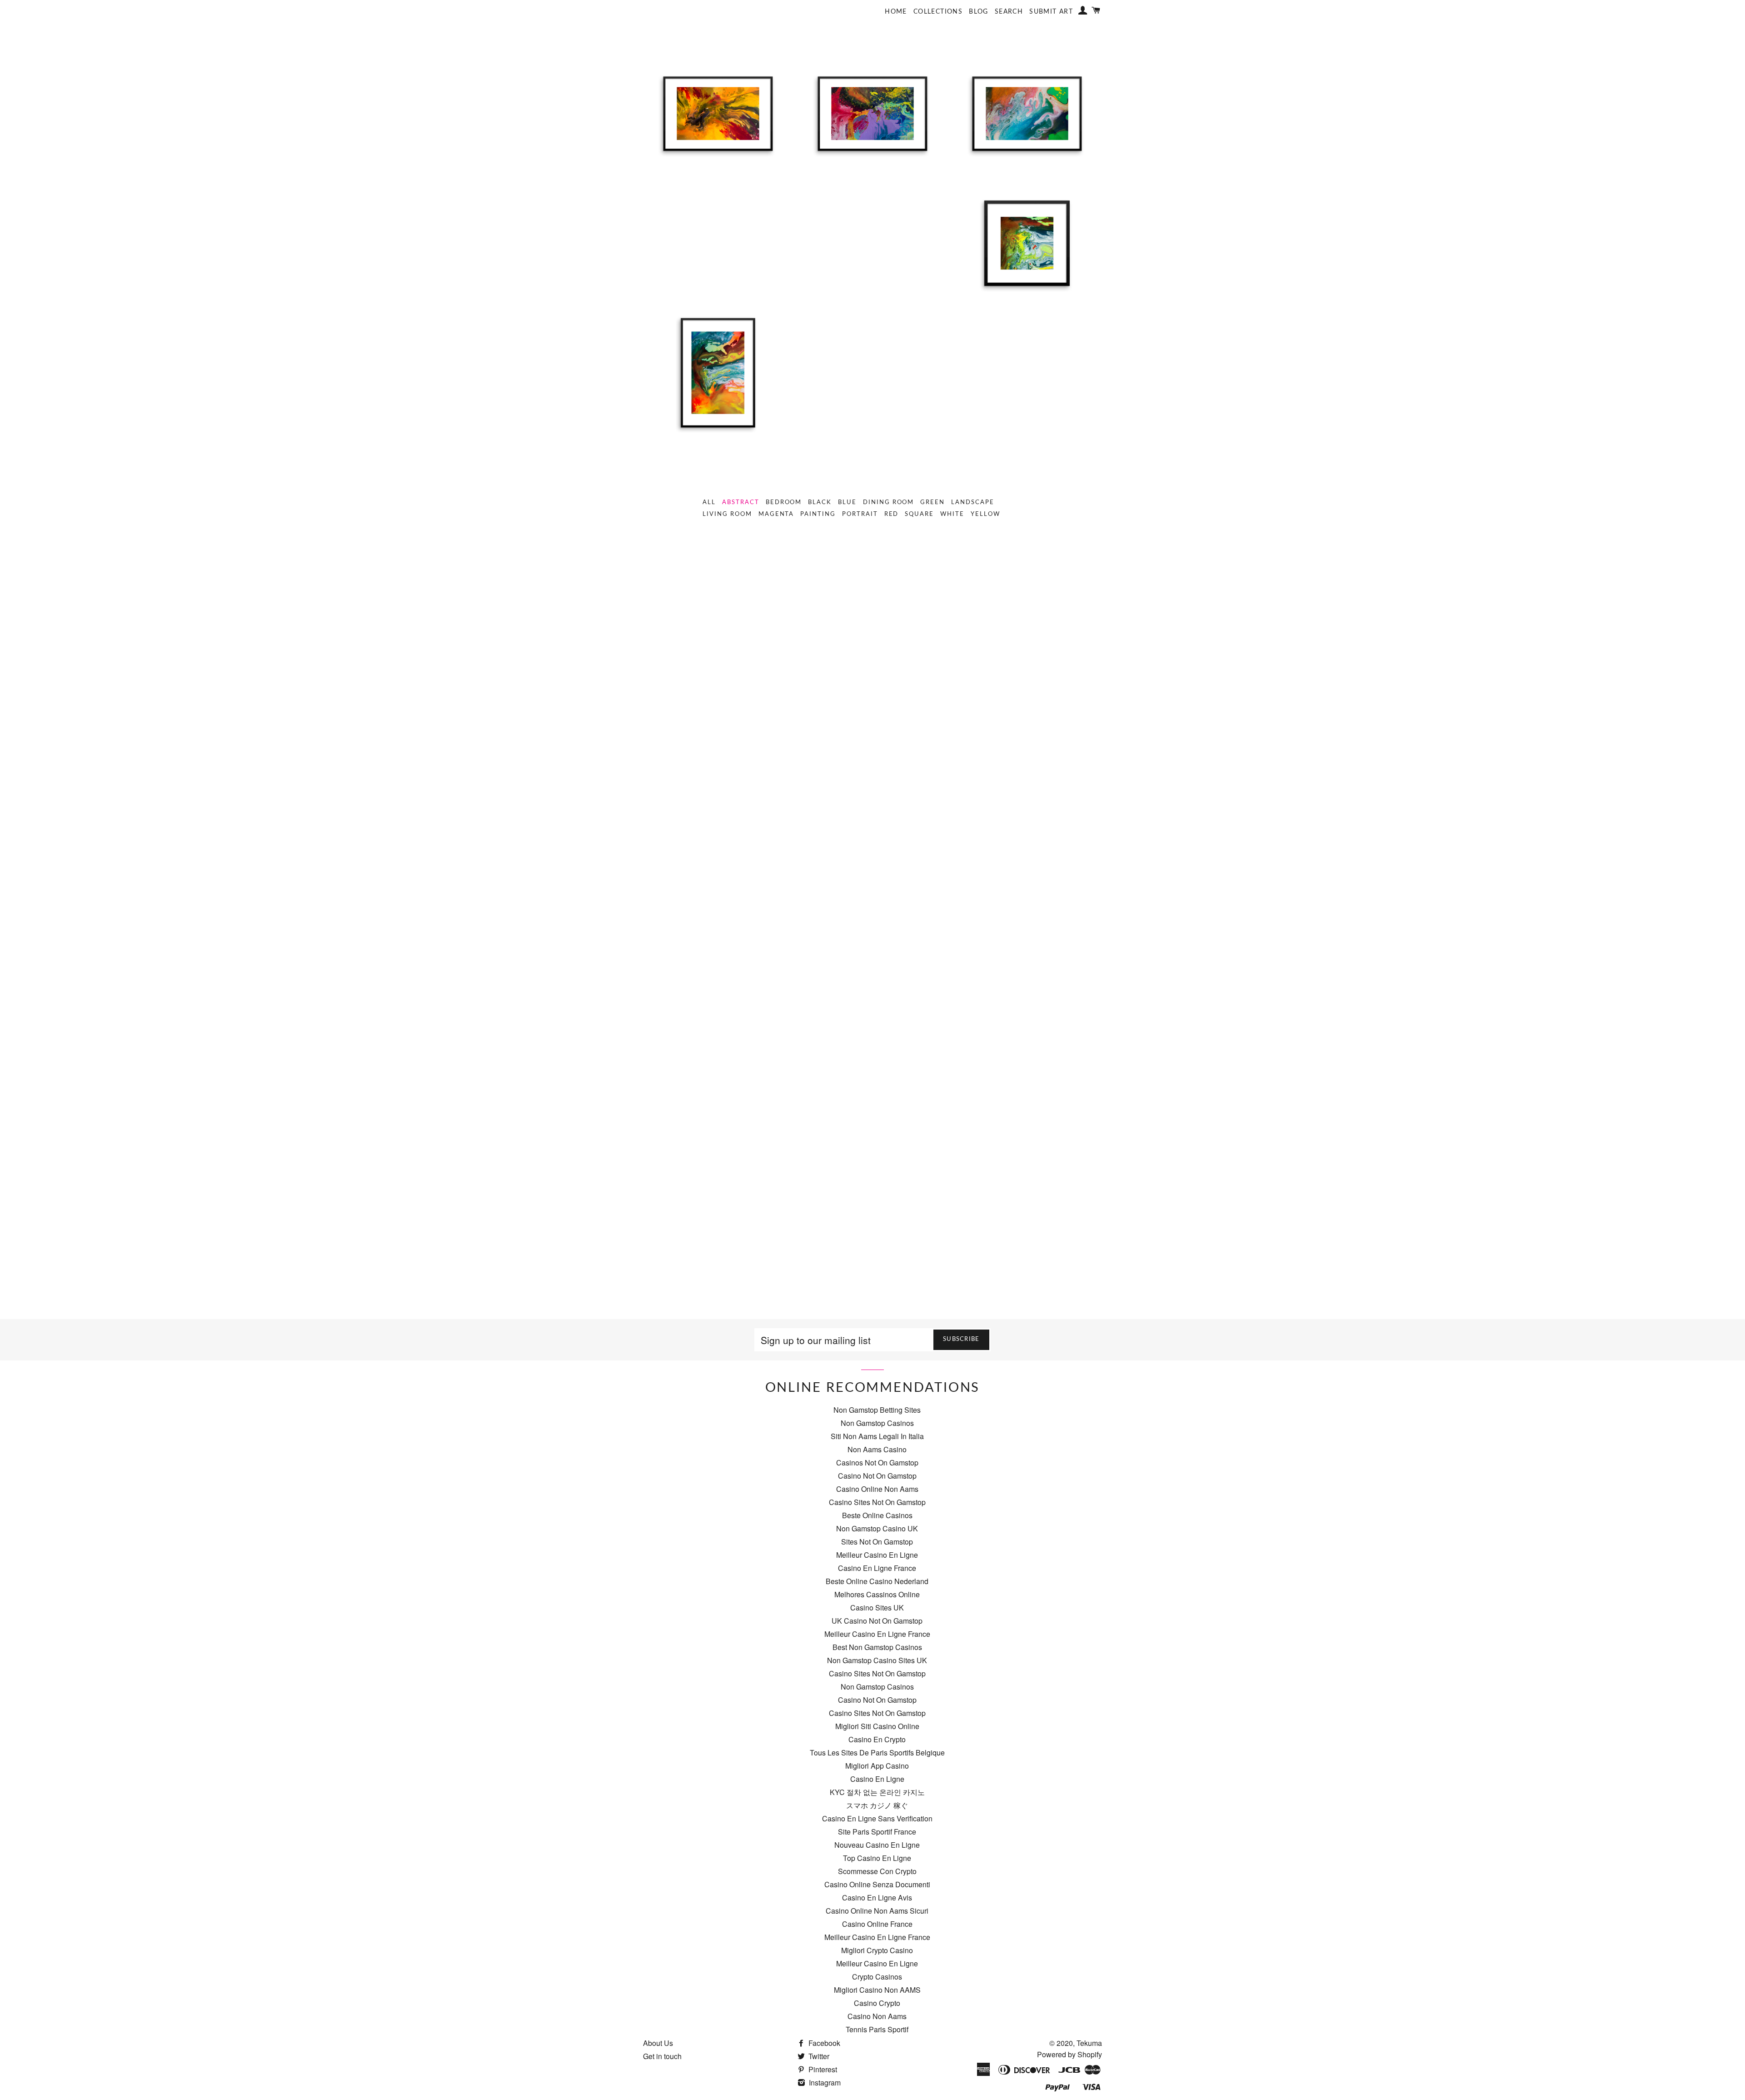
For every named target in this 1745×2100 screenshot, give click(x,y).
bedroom (784, 502)
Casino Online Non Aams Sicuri (877, 1911)
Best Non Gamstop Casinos (877, 1647)
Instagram (824, 2082)
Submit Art (1051, 12)
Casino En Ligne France (877, 1568)
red (892, 514)
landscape (973, 502)
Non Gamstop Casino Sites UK (877, 1660)
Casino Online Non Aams (877, 1489)
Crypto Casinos (877, 1977)
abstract (741, 502)
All (709, 502)
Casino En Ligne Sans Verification (877, 1818)
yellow (985, 514)
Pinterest (822, 2069)
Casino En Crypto (877, 1739)
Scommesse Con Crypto (877, 1871)
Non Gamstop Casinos (877, 1423)
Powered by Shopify (1069, 2054)
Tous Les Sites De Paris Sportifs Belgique (877, 1752)
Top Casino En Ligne (877, 1858)
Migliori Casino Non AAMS (877, 1990)
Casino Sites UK (877, 1607)
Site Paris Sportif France (877, 1832)
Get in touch (662, 2056)
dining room (888, 502)
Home (896, 12)
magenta (776, 514)
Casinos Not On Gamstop (877, 1462)
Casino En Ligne (877, 1779)
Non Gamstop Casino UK (877, 1528)
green (932, 502)
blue (847, 502)
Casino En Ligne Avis (877, 1897)
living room (727, 514)
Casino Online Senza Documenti (877, 1884)
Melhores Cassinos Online (877, 1594)
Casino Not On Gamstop (877, 1476)
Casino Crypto (877, 2003)
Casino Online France (877, 1924)
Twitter (818, 2056)
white (952, 514)
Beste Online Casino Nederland (877, 1581)
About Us (658, 2043)
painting (818, 514)
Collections (938, 12)
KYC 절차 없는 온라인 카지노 (877, 1792)
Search (1009, 12)
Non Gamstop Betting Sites (877, 1410)
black (820, 502)
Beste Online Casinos (877, 1515)
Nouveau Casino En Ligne (877, 1845)
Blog (979, 12)
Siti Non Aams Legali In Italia (877, 1436)
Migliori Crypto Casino (877, 1950)
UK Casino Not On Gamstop (877, 1621)
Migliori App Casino (877, 1766)
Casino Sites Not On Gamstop (877, 1502)
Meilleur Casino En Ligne (877, 1555)
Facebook (823, 2043)
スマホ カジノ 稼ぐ (877, 1805)
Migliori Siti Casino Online (877, 1726)
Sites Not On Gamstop (877, 1542)
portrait (860, 514)
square (919, 514)
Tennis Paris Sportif (877, 2029)
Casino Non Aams (877, 2016)
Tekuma (1089, 2043)
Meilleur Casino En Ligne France (877, 1634)
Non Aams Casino (877, 1449)
